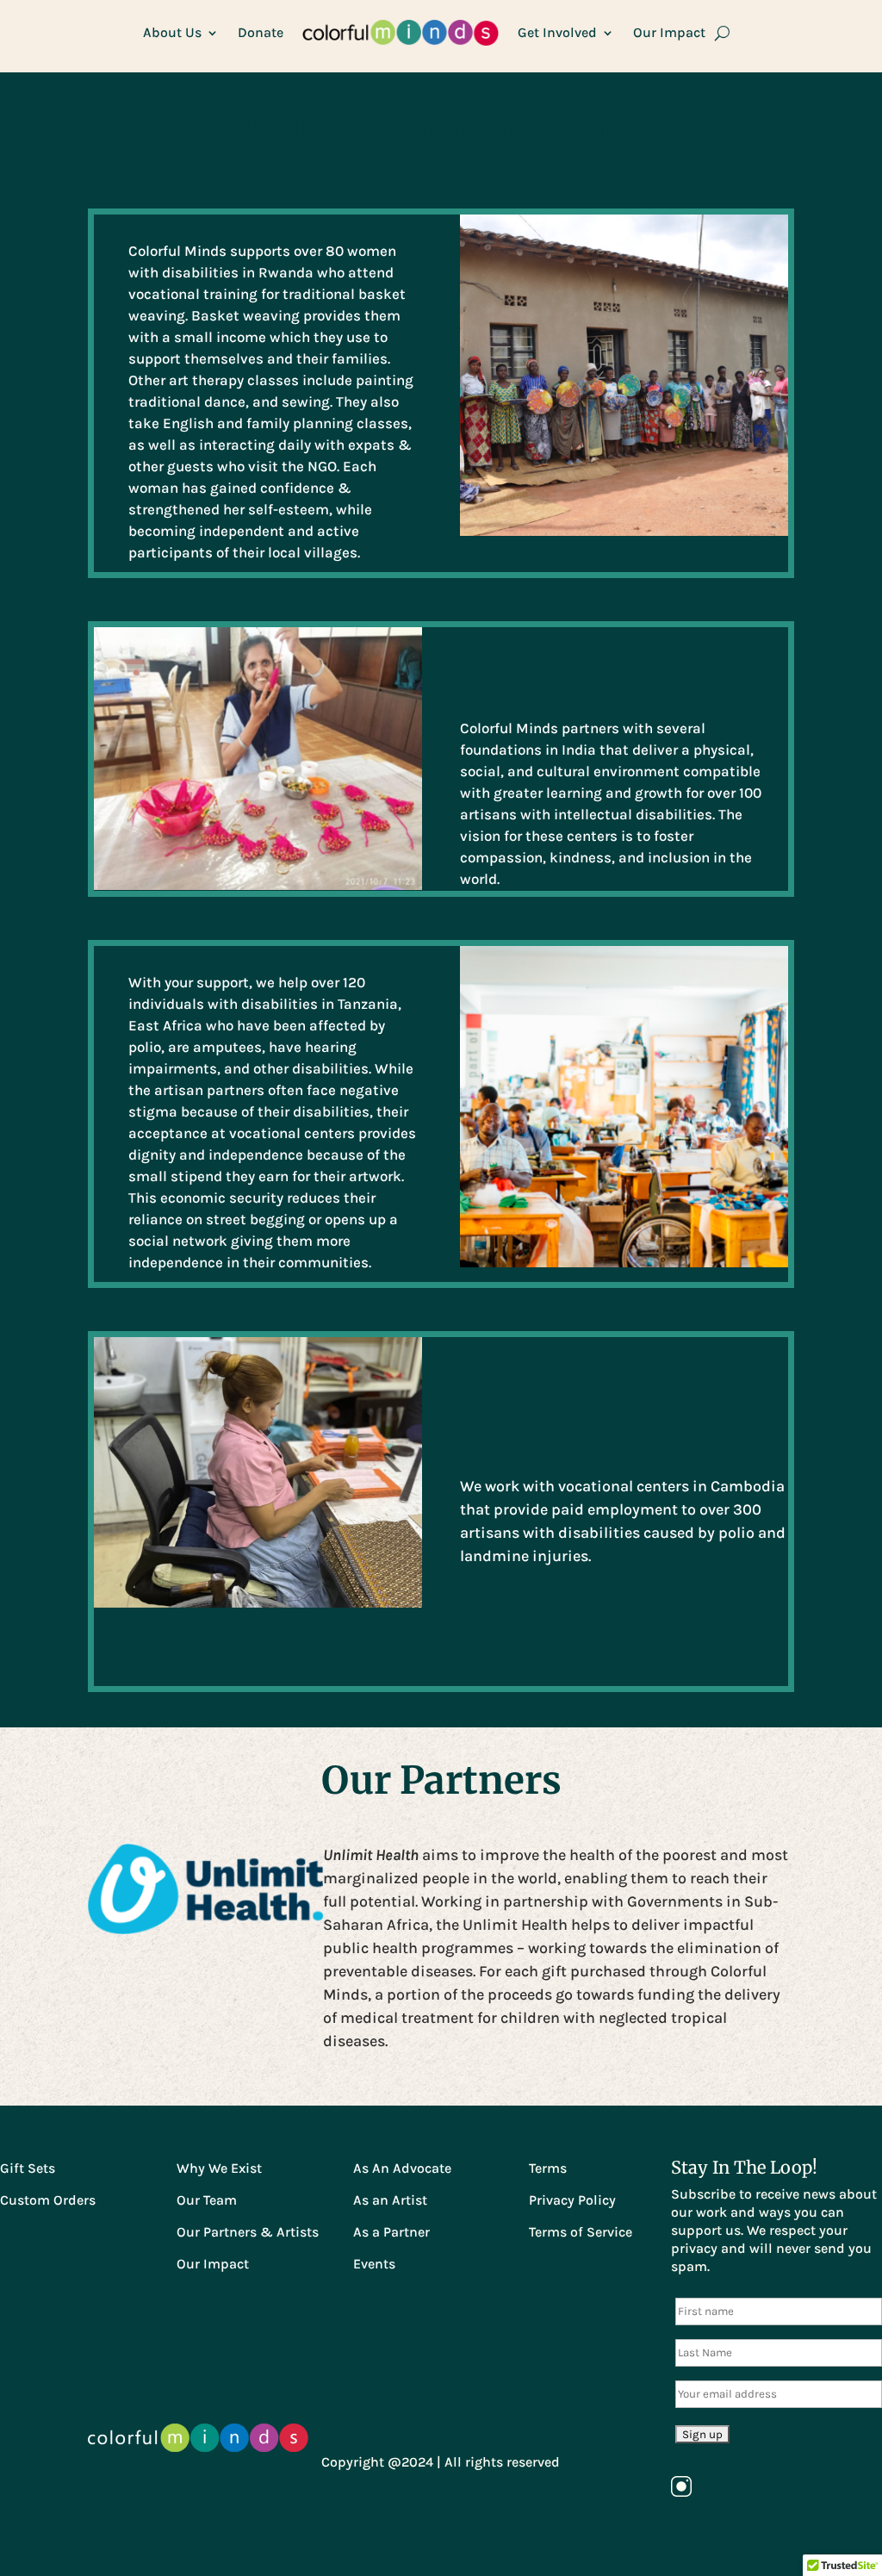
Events (374, 2264)
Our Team (207, 2200)
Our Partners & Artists (248, 2232)
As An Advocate (402, 2168)
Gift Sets (28, 2168)
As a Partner (391, 2232)
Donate (261, 32)
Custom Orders (48, 2200)
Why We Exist (219, 2168)
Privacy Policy (572, 2200)
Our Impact (669, 32)
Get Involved (557, 32)
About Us (172, 32)
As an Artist (390, 2200)
